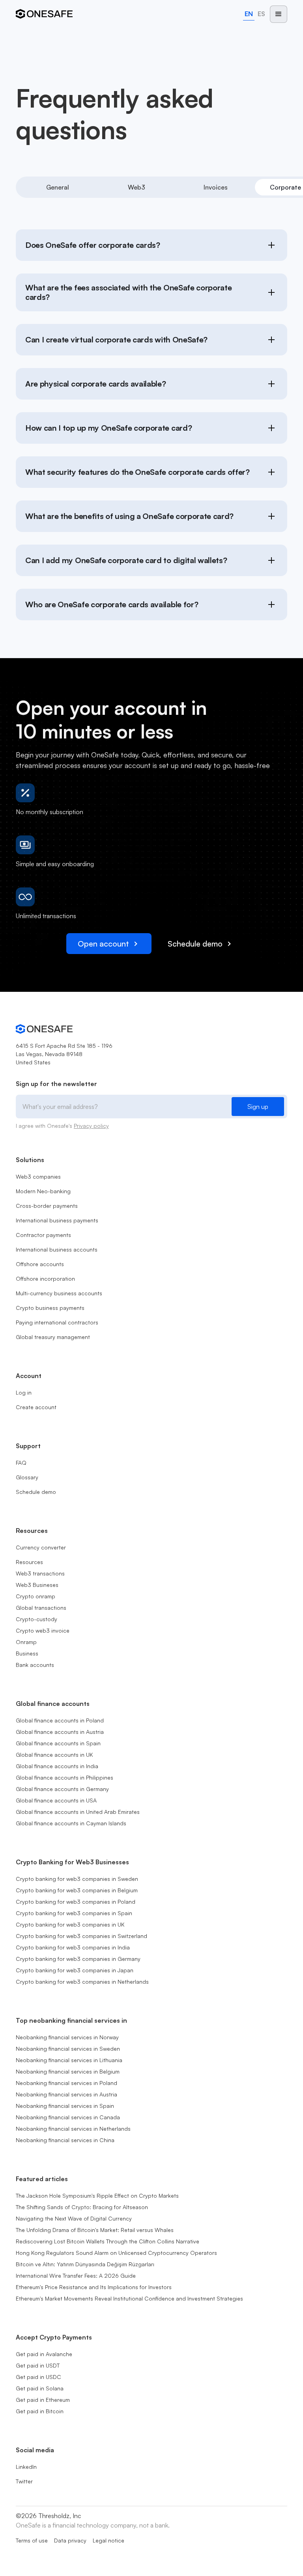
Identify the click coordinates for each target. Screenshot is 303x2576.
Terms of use (32, 2540)
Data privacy (70, 2540)
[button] (279, 14)
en (249, 14)
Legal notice (108, 2540)
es (261, 14)
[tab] (58, 187)
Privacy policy (91, 1126)
